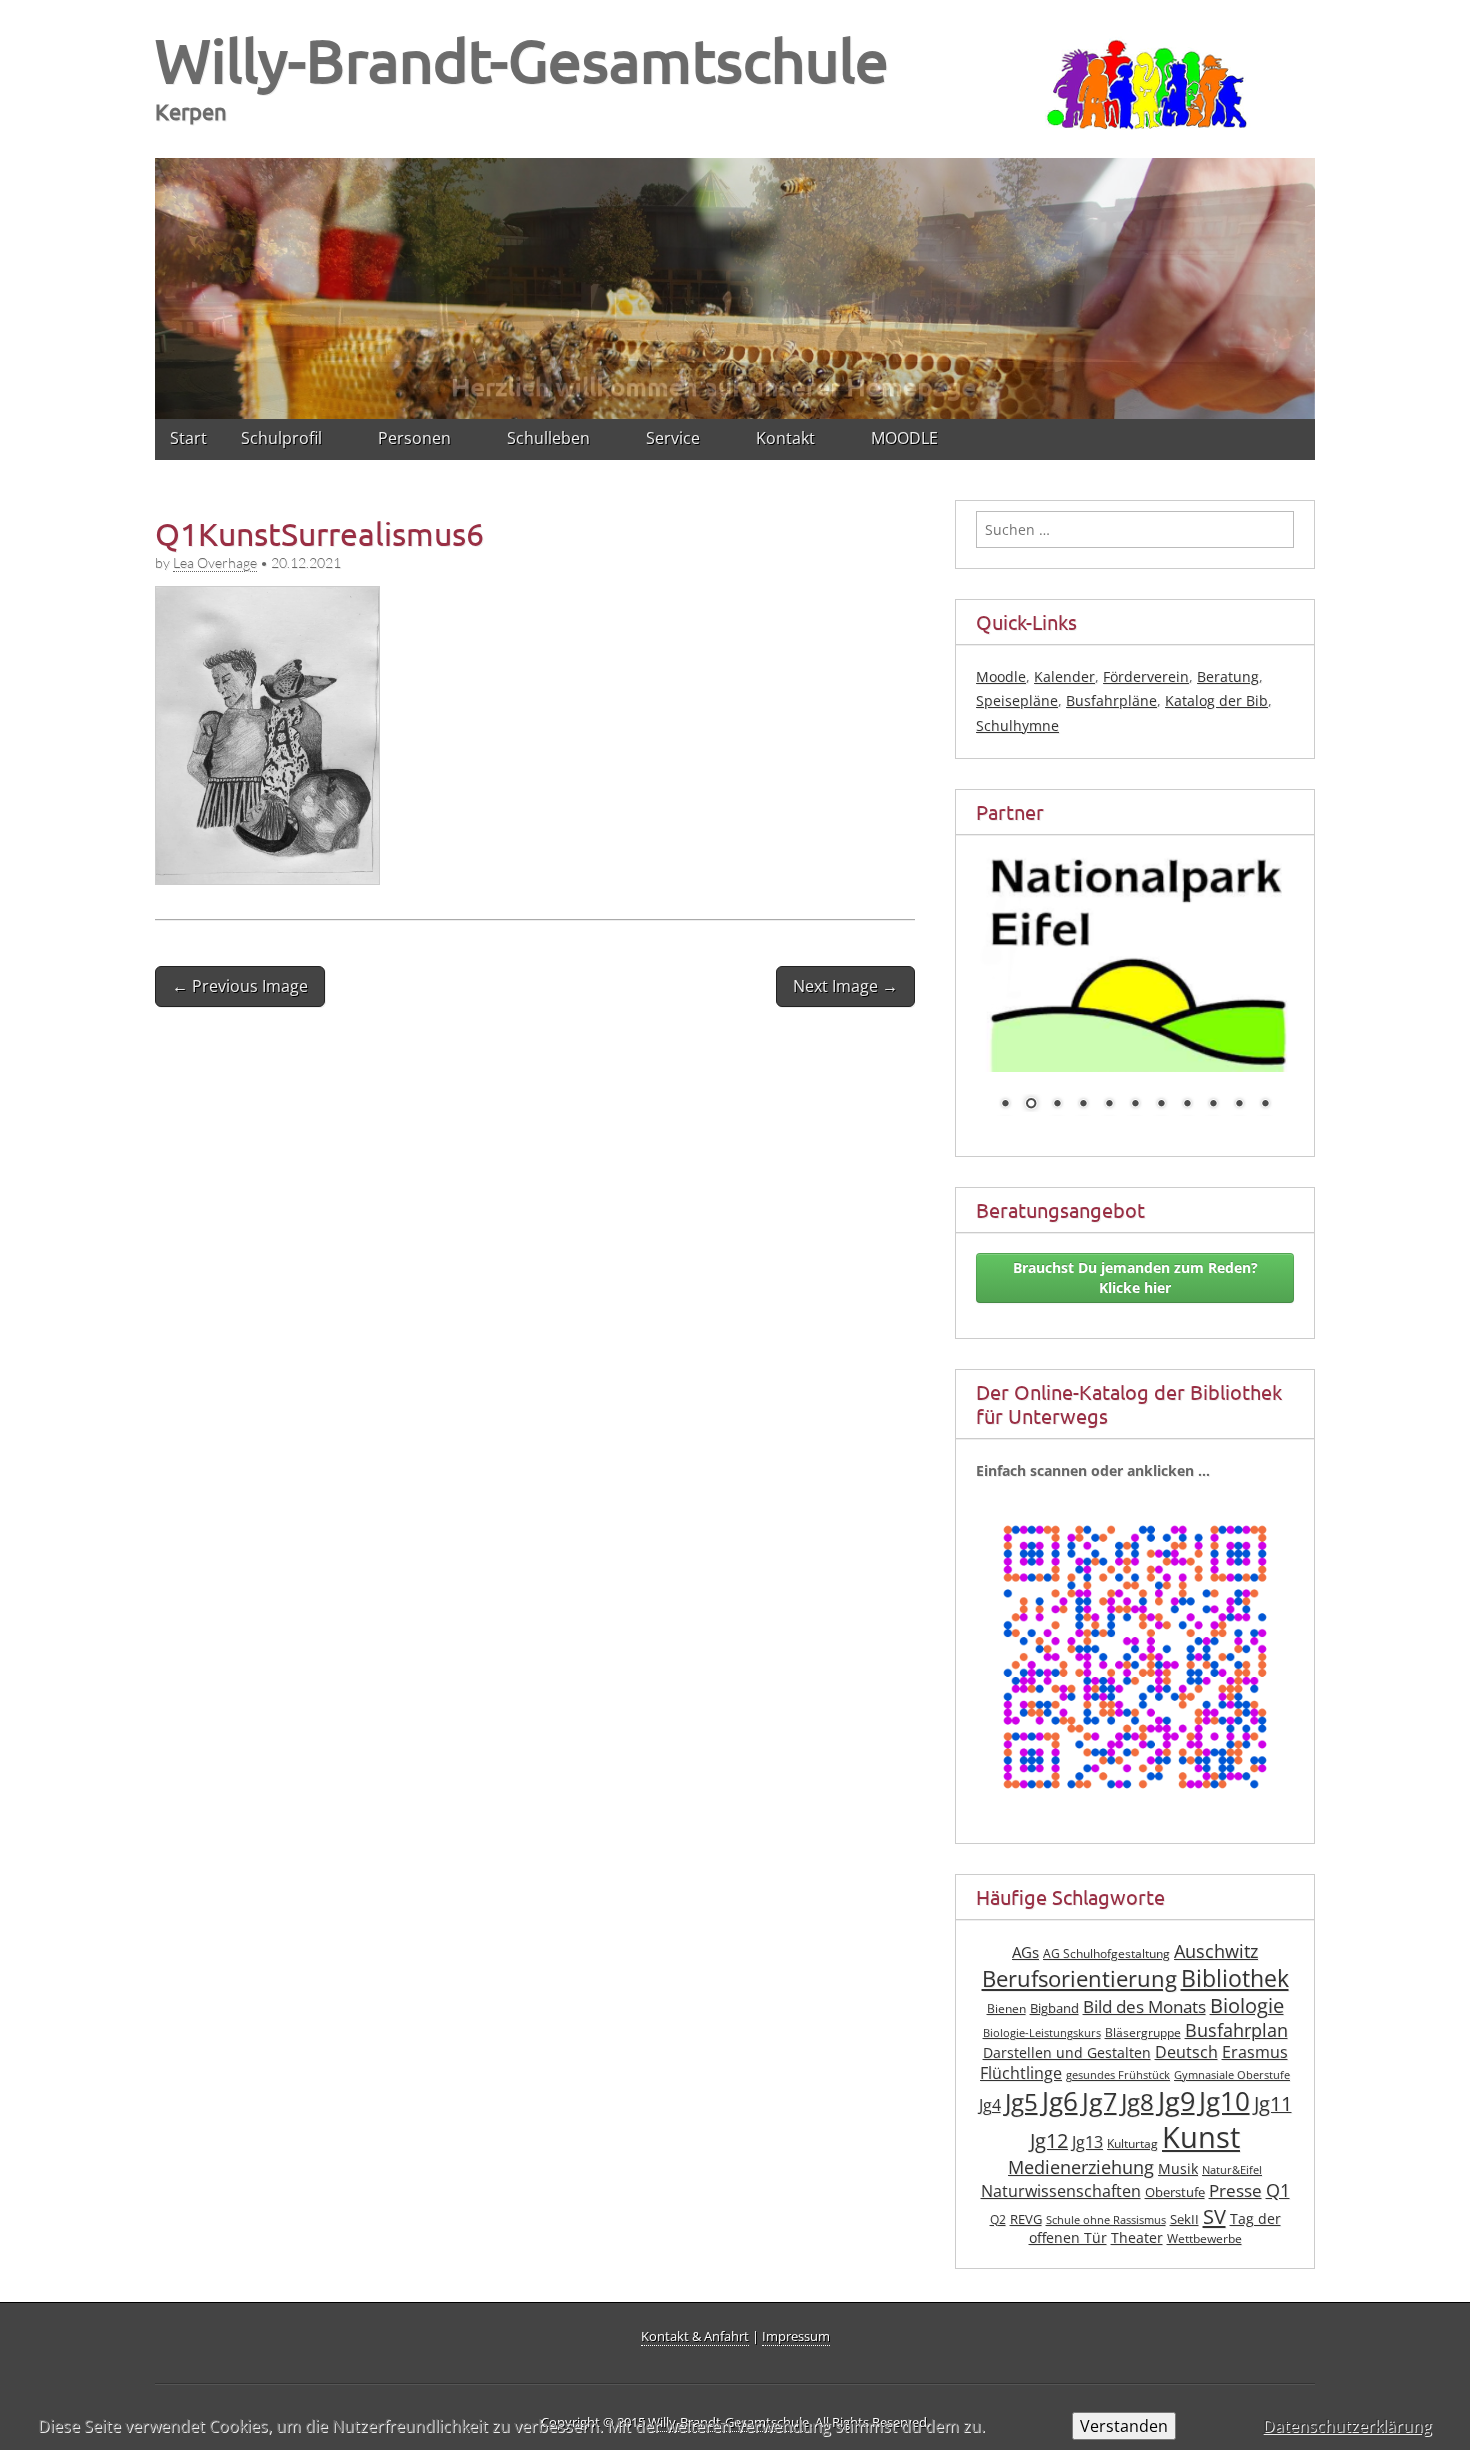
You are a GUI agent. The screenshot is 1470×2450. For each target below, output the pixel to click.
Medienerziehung (1081, 2123)
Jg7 (1099, 2056)
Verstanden (1124, 2426)
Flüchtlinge (1021, 2029)
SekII (1184, 2174)
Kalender (1064, 676)
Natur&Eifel (1232, 2126)
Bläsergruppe (1143, 1987)
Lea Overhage (215, 562)
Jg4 (990, 2060)
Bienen (1006, 1964)
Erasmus (1255, 2008)
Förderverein (1146, 676)
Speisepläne (1017, 700)
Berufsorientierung (1079, 1934)
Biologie (1247, 1961)
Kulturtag (1132, 2099)
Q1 (1278, 2146)
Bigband (1054, 1964)
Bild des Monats (1144, 1962)
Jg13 (1087, 2098)
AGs (1025, 1908)
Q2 (998, 2174)
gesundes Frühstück (1118, 2031)
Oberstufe (1175, 2148)
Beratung (1228, 676)
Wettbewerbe (1204, 2194)
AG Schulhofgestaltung (1106, 1909)
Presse (1235, 2146)
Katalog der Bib (1216, 700)
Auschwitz (1216, 1907)
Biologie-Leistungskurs (1042, 1988)
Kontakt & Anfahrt (695, 2336)
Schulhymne (1017, 725)
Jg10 (1224, 2056)
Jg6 (1060, 2056)
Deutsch (1186, 2008)
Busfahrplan (1236, 1985)
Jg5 (1021, 2056)
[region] (735, 285)
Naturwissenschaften (1061, 2147)
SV (1214, 2171)
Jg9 (1176, 2056)
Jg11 (1273, 2058)
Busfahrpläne (1111, 700)
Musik (1178, 2124)
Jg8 (1137, 2057)
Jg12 (1049, 2096)
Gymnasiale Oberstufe (1232, 2031)
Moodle (1001, 676)
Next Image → (845, 986)
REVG (1026, 2174)
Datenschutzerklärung (1347, 2426)
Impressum (796, 2336)
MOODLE (904, 438)
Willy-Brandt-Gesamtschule (522, 59)
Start (188, 438)
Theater (1137, 2193)
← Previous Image (240, 986)
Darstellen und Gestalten (1067, 2008)
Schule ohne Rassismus (1106, 2175)
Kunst (1201, 2093)
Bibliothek (1235, 1934)
